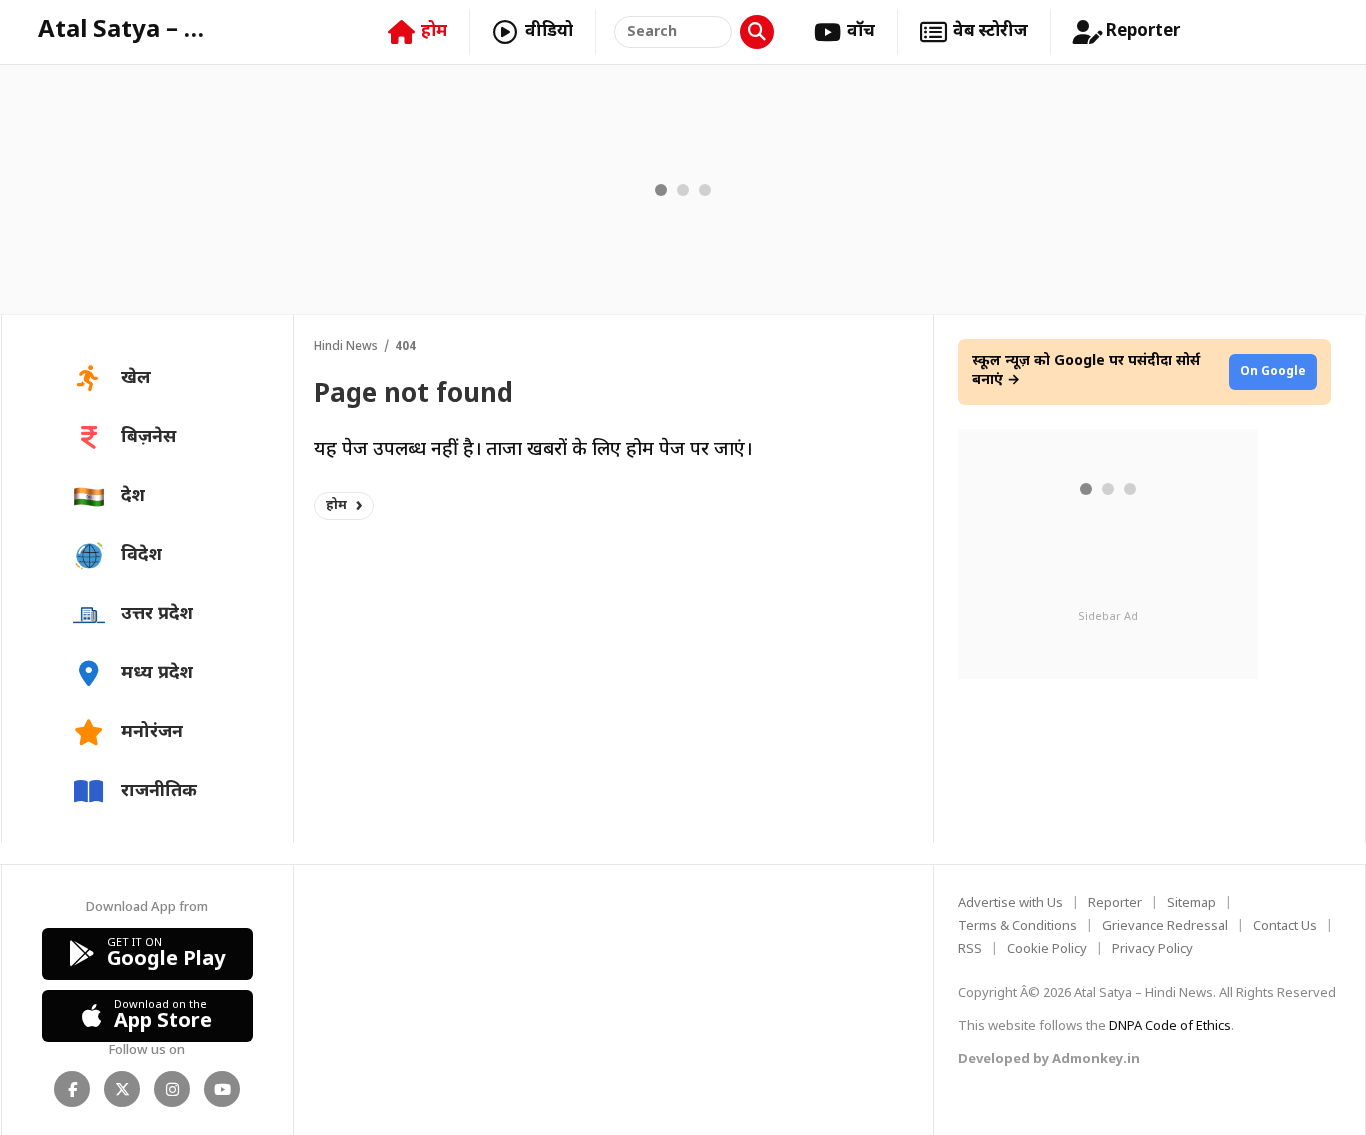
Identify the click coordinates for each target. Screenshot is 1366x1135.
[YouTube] (222, 1089)
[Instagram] (172, 1089)
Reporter (1115, 903)
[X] (122, 1089)
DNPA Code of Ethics (1170, 1026)
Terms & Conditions (1017, 926)
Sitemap (1191, 903)
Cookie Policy (1047, 949)
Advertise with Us (1010, 903)
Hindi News (346, 347)
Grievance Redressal (1165, 926)
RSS (970, 949)
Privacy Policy (1152, 949)
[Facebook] (72, 1089)
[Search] (757, 32)
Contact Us (1285, 926)
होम (336, 505)
